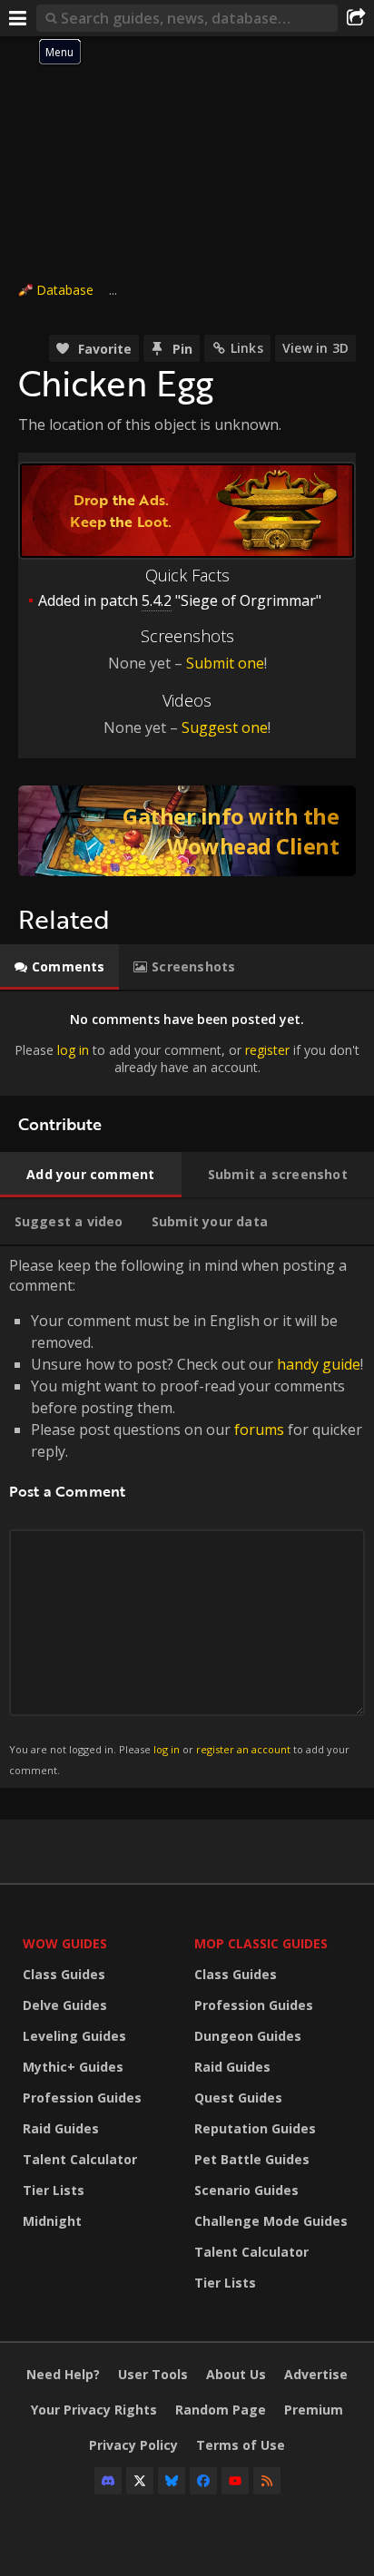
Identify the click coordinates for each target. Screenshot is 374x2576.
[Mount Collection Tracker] (187, 831)
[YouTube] (235, 2481)
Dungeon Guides (248, 2036)
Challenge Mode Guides (271, 2221)
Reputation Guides (255, 2128)
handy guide (319, 1364)
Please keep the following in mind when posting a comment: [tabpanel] (186, 1516)
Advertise (316, 2374)
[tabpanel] (187, 1044)
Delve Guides (65, 2005)
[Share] (356, 18)
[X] (140, 2481)
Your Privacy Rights (94, 2410)
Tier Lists (54, 2190)
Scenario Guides (246, 2190)
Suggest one (225, 727)
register (267, 1050)
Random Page (221, 2410)
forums (259, 1429)
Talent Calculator (80, 2159)
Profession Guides (82, 2098)
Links (247, 348)
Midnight (52, 2221)
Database (65, 290)
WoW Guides (65, 1943)
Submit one (225, 663)
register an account (243, 1749)
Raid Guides (61, 2128)
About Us (236, 2374)
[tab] (59, 967)
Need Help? (63, 2374)
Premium (314, 2410)
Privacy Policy (133, 2445)
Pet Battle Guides (252, 2159)
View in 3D (315, 348)
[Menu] (18, 18)
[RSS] (267, 2481)
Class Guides (64, 1974)
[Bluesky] (172, 2481)
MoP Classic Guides (261, 1943)
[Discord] (108, 2481)
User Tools (153, 2374)
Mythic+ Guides (73, 2067)
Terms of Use (241, 2445)
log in (73, 1050)
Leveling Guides (74, 2036)
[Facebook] (203, 2481)
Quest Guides (238, 2098)
